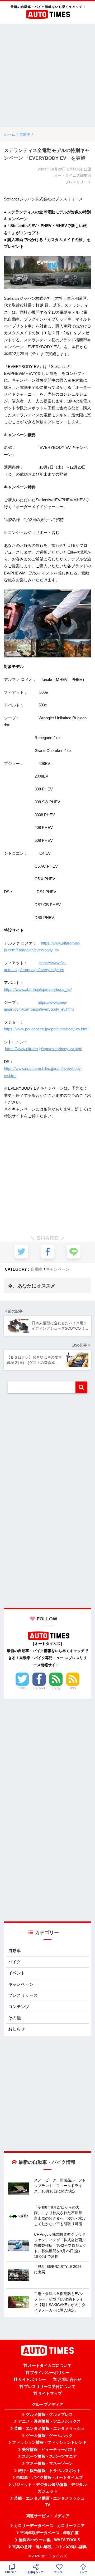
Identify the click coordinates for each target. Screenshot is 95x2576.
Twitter (22, 1688)
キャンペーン (58, 1269)
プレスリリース (23, 1995)
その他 (15, 2018)
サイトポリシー (32, 2380)
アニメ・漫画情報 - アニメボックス (49, 2421)
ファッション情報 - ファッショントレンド (49, 2442)
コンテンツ (19, 2007)
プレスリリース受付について (50, 2387)
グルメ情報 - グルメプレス (49, 2415)
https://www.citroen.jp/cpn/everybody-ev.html (44, 1049)
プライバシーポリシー (50, 2373)
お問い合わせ (70, 2380)
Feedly (56, 1688)
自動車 (37, 1269)
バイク (15, 1962)
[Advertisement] (47, 76)
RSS (73, 1688)
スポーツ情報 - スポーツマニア (49, 2456)
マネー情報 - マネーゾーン (49, 2464)
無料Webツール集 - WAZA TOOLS (49, 2540)
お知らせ (17, 2029)
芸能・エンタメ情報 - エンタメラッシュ (49, 2428)
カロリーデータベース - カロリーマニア (49, 2526)
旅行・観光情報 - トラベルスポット (49, 2471)
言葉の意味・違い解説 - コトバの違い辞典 (49, 2547)
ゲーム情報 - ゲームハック (49, 2436)
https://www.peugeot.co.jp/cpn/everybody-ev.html (46, 1029)
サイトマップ (50, 2393)
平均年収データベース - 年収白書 (49, 2533)
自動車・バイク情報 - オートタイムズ (49, 2477)
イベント (17, 1973)
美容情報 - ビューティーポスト (49, 2450)
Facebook (39, 1688)
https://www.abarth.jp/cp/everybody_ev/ (38, 989)
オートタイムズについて (50, 2366)
